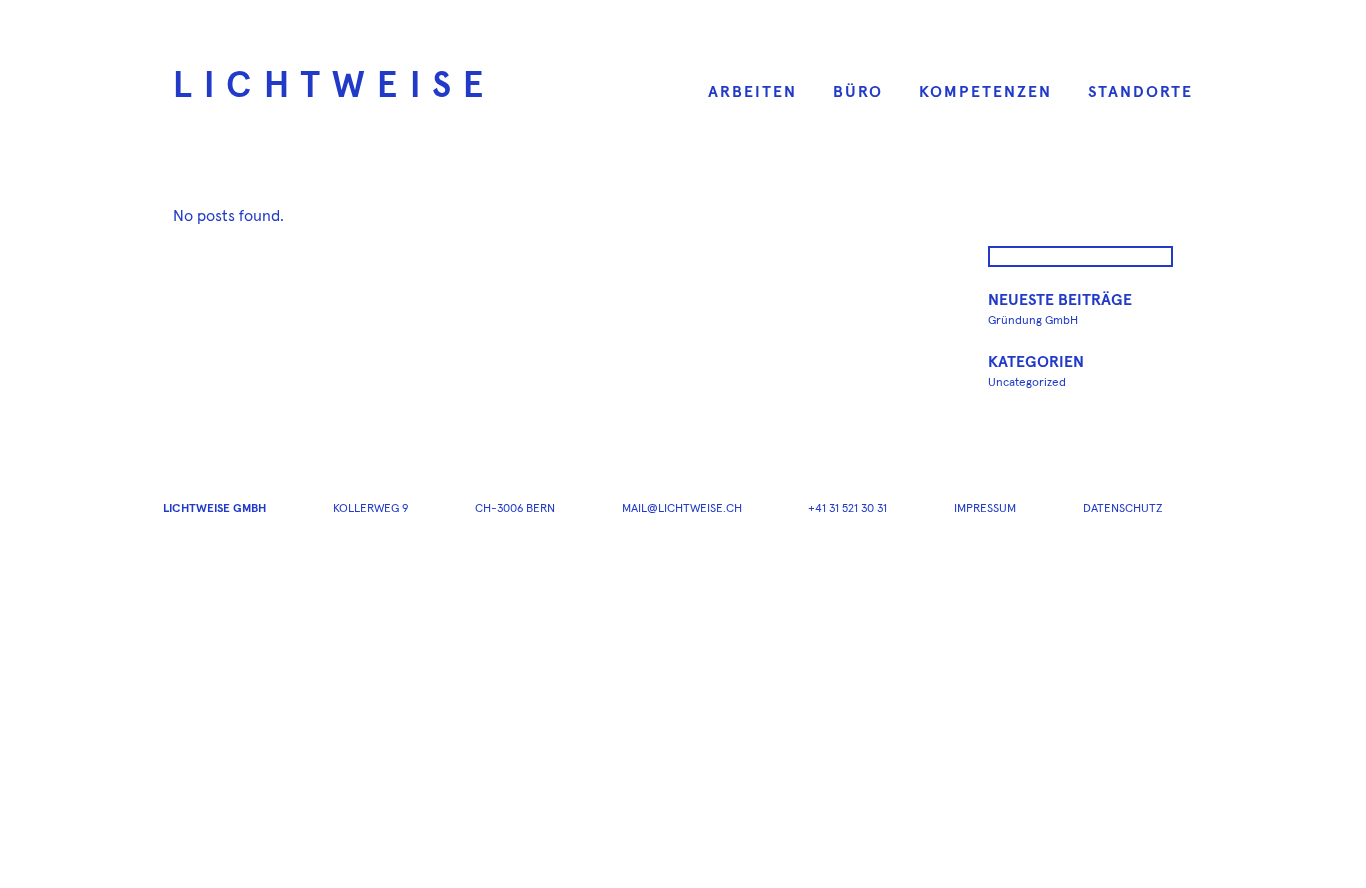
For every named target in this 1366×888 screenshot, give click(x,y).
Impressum (985, 509)
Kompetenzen (985, 92)
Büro (858, 92)
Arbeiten (752, 92)
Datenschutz (1123, 509)
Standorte (1140, 92)
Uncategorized (1027, 383)
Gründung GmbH (1033, 321)
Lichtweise (334, 87)
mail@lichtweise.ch (682, 509)
